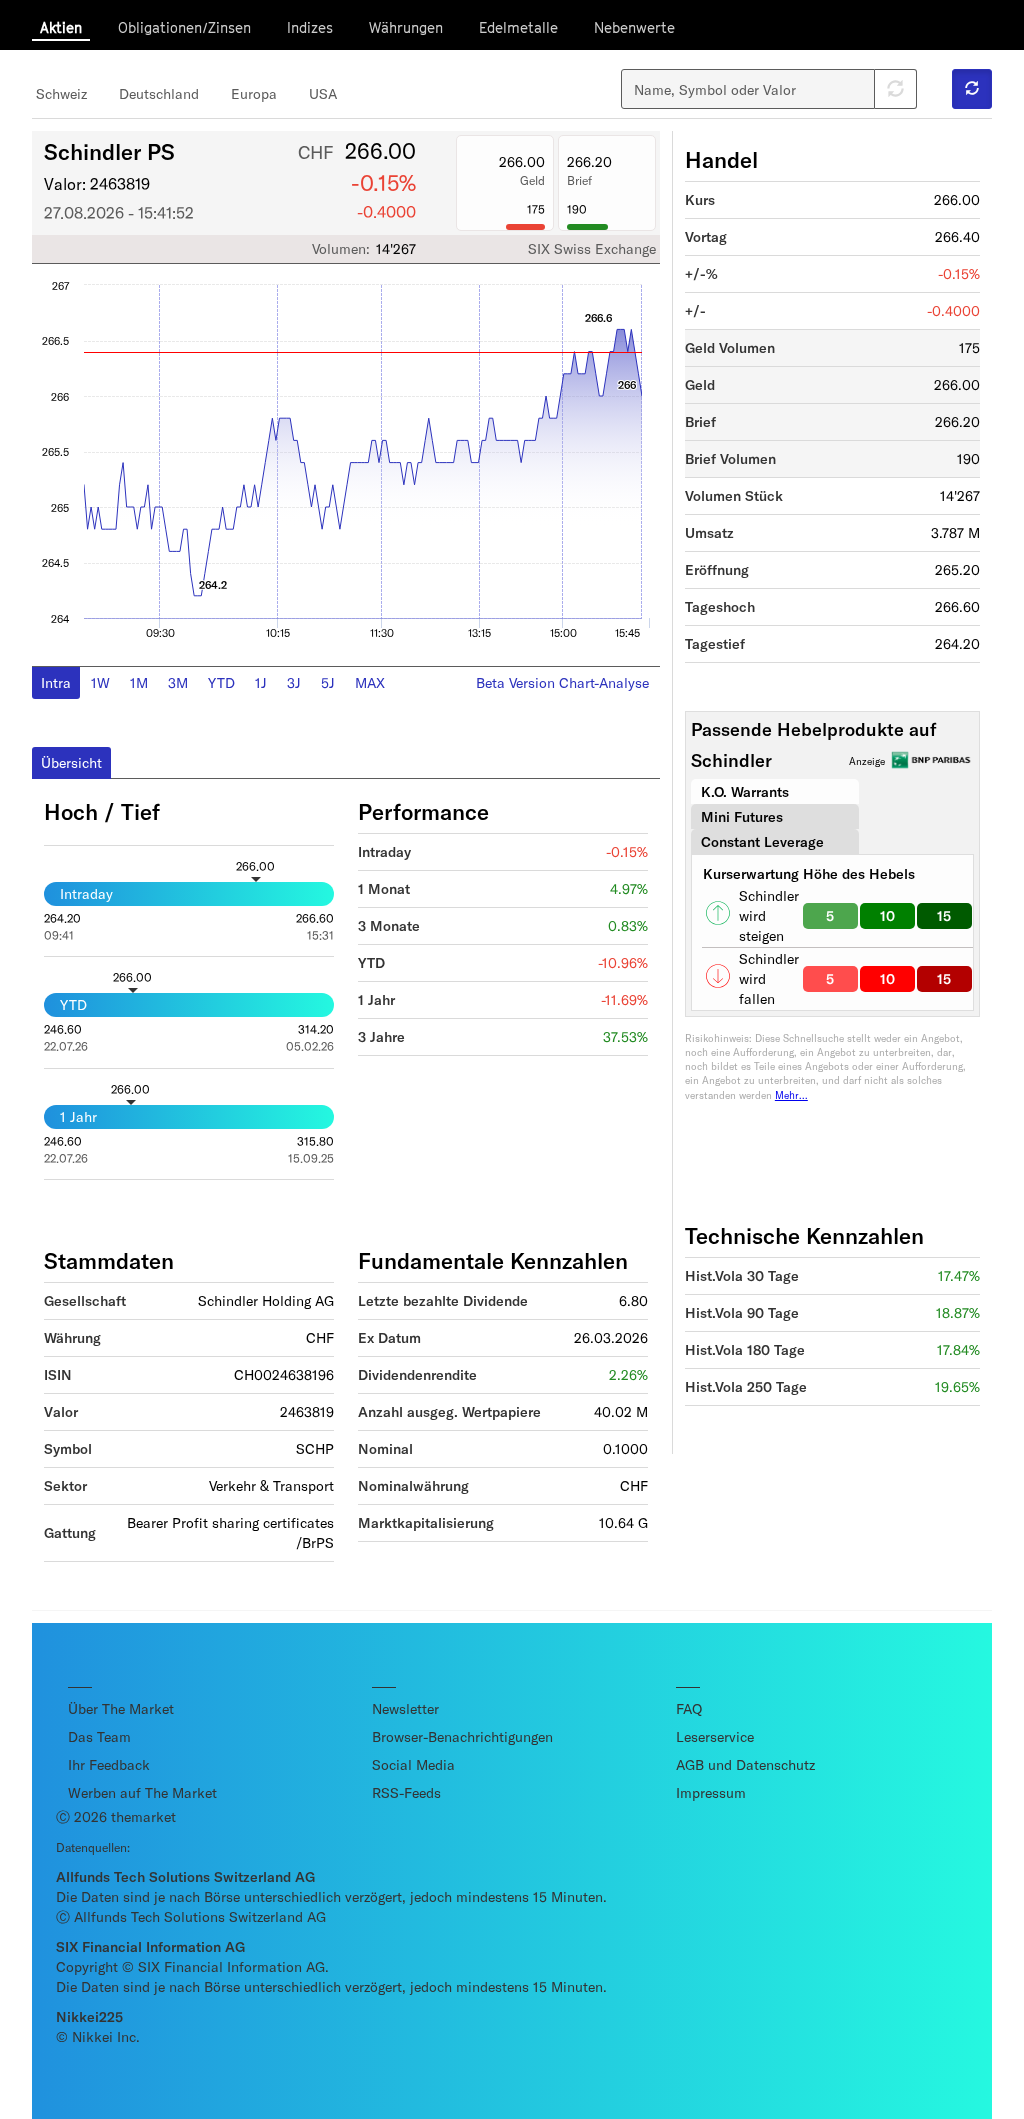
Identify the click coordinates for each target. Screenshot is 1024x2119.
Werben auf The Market (142, 1792)
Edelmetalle (518, 27)
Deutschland (159, 93)
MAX (370, 682)
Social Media (413, 1764)
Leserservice (715, 1736)
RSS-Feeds (406, 1792)
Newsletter (405, 1708)
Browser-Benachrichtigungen (462, 1736)
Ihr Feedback (109, 1764)
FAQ (689, 1708)
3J (294, 682)
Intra (56, 682)
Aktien (61, 27)
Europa (254, 93)
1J (261, 682)
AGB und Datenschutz (745, 1764)
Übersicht (71, 762)
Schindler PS (109, 151)
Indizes (310, 27)
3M (178, 682)
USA (323, 93)
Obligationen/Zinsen (184, 27)
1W (100, 682)
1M (139, 682)
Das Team (99, 1736)
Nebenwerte (634, 27)
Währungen (406, 27)
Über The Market (121, 1708)
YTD (221, 682)
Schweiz (61, 93)
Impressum (711, 1792)
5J (328, 682)
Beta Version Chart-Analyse (562, 682)
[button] (972, 89)
